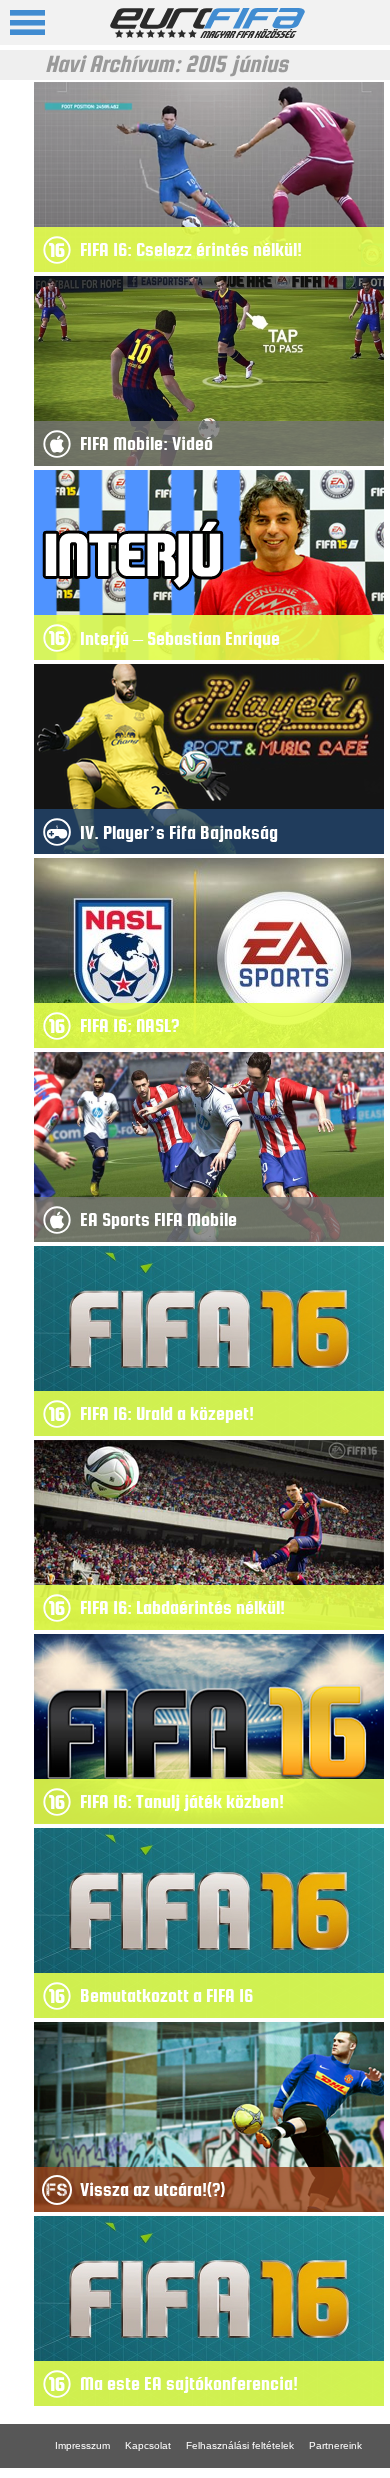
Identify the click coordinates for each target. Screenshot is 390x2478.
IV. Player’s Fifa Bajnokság (179, 832)
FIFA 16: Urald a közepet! (167, 1413)
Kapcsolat (148, 2445)
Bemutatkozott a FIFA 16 (166, 1995)
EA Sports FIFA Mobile (158, 1219)
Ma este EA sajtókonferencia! (189, 2383)
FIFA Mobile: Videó (146, 443)
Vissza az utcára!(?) (152, 2189)
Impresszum (82, 2445)
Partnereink (335, 2445)
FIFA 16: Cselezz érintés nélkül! (191, 249)
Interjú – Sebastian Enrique (180, 638)
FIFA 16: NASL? (129, 1025)
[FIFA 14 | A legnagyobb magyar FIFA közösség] (207, 32)
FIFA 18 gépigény (167, 2472)
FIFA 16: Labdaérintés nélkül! (182, 1607)
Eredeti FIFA (83, 2472)
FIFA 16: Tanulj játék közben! (182, 1801)
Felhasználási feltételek (240, 2445)
